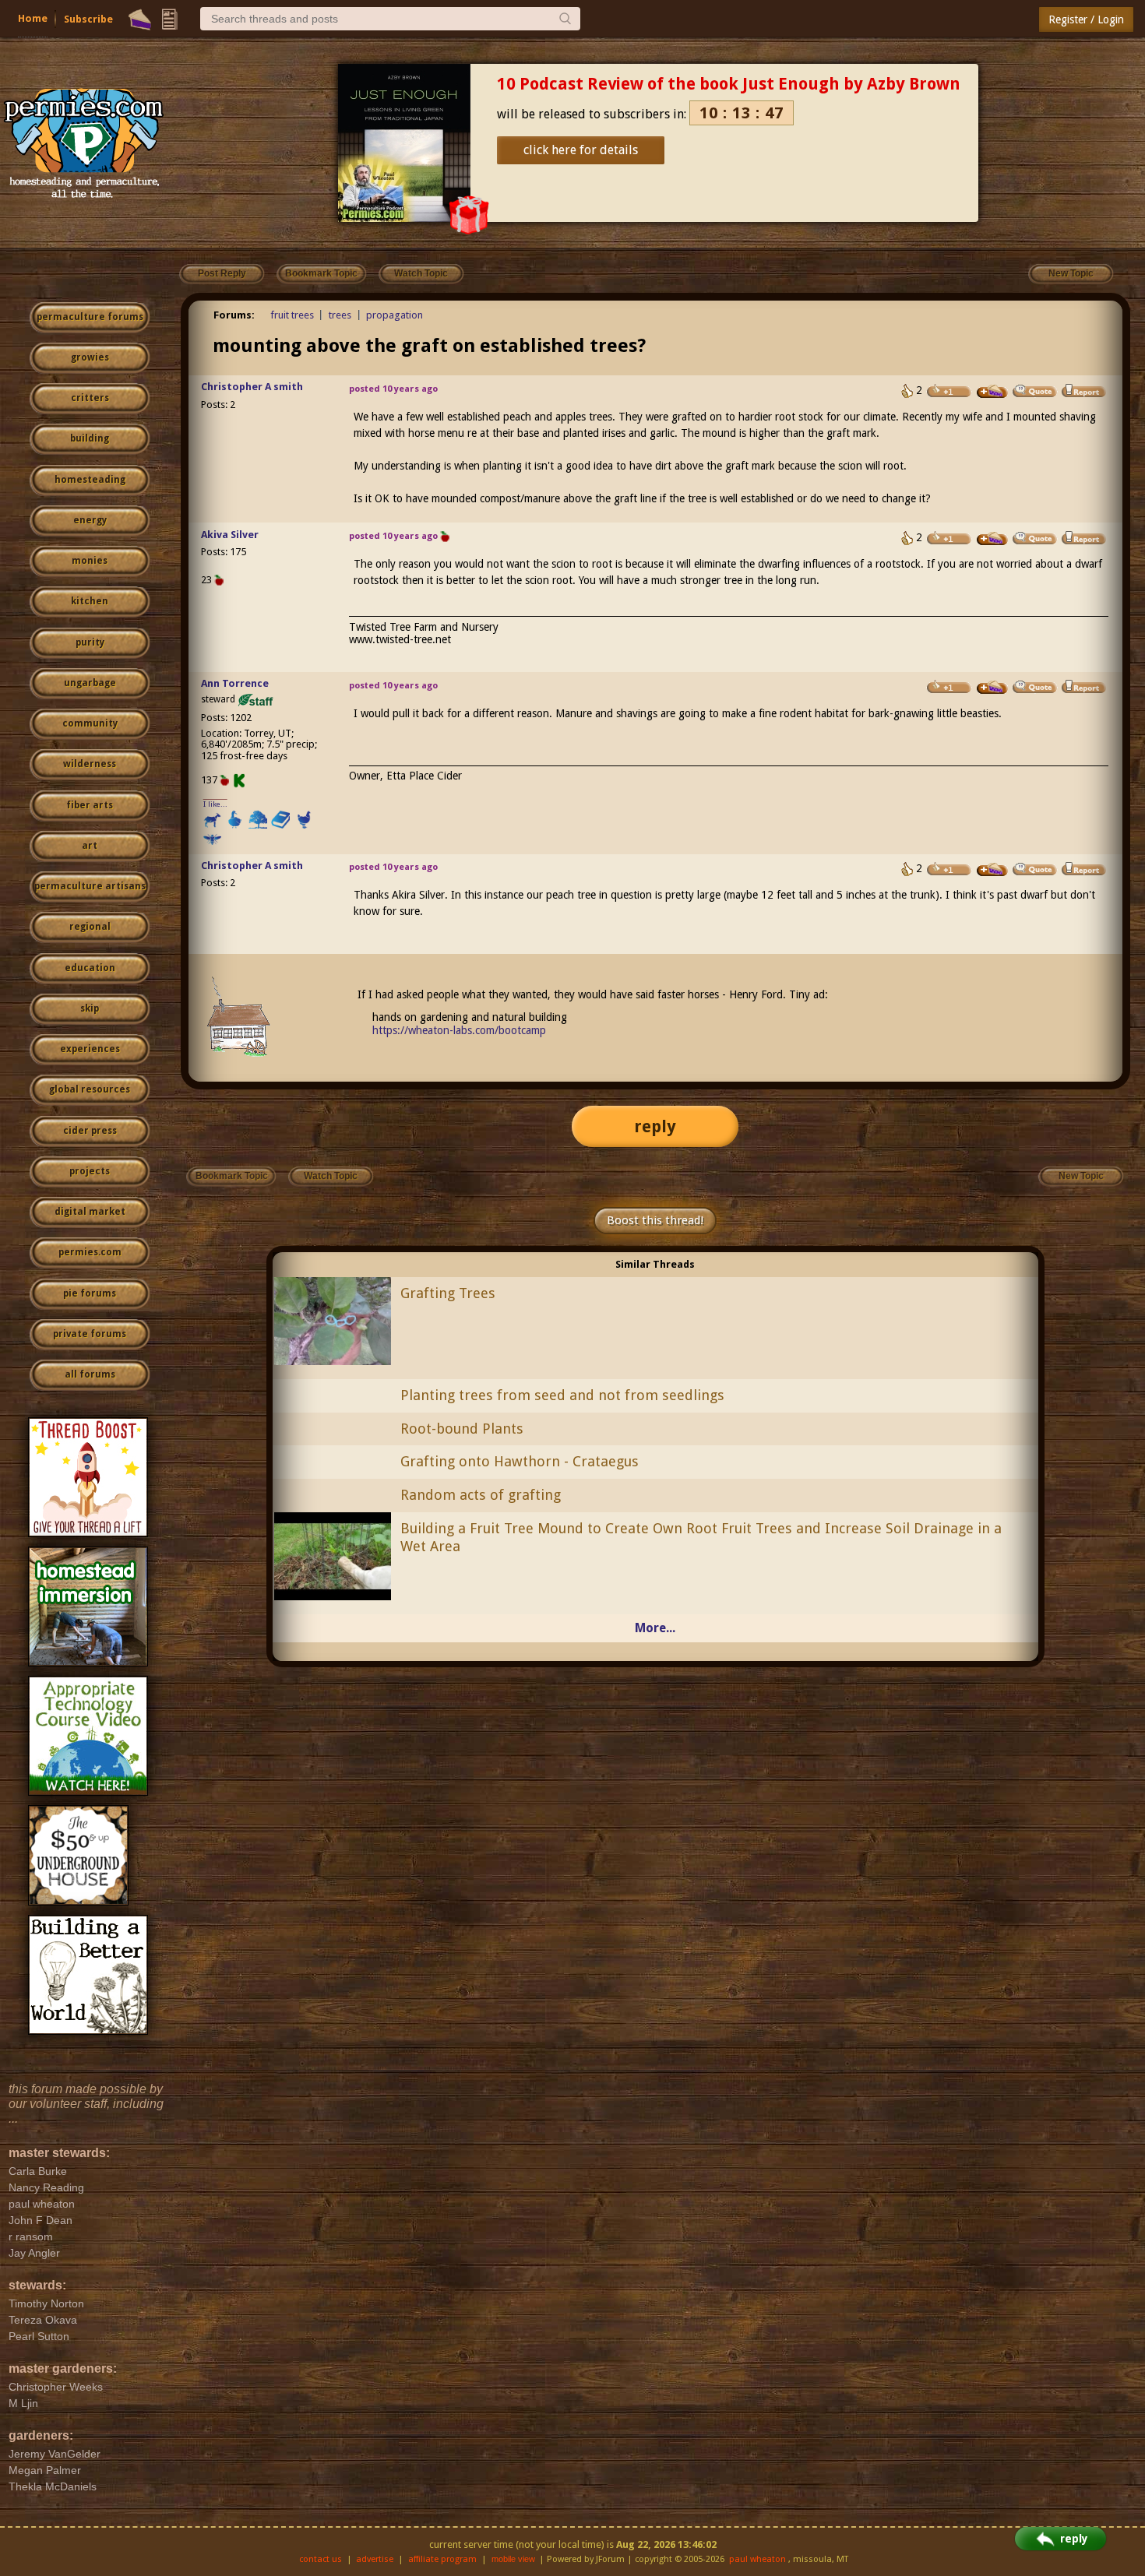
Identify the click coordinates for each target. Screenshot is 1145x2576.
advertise (375, 2559)
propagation (395, 315)
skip (90, 1008)
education (90, 968)
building (90, 438)
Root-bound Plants (462, 1429)
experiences (90, 1049)
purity (90, 642)
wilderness (90, 764)
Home (33, 18)
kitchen (90, 601)
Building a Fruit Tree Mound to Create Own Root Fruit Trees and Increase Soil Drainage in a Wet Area (701, 1537)
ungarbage (90, 683)
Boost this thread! (655, 1220)
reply (655, 1126)
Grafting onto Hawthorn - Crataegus (520, 1461)
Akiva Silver (230, 535)
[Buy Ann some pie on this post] (992, 688)
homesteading (90, 480)
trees (340, 315)
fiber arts (90, 805)
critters (90, 398)
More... (655, 1628)
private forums (90, 1334)
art (90, 846)
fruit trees (292, 315)
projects (90, 1171)
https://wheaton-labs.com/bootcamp (459, 1030)
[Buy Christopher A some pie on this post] (992, 392)
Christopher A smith (252, 387)
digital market (90, 1212)
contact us (321, 2559)
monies (90, 561)
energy (90, 520)
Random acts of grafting (481, 1495)
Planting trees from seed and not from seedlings (562, 1395)
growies (90, 357)
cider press (90, 1131)
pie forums (90, 1293)
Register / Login (1086, 19)
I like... (215, 804)
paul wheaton (757, 2559)
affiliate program (442, 2559)
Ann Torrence (235, 683)
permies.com (90, 1252)
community (90, 723)
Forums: (234, 315)
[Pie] (140, 19)
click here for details (581, 150)
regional (90, 927)
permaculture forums (90, 317)
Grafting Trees (448, 1293)
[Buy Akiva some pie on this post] (992, 539)
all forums (90, 1374)
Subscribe (88, 19)
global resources (90, 1089)
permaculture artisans (90, 886)
